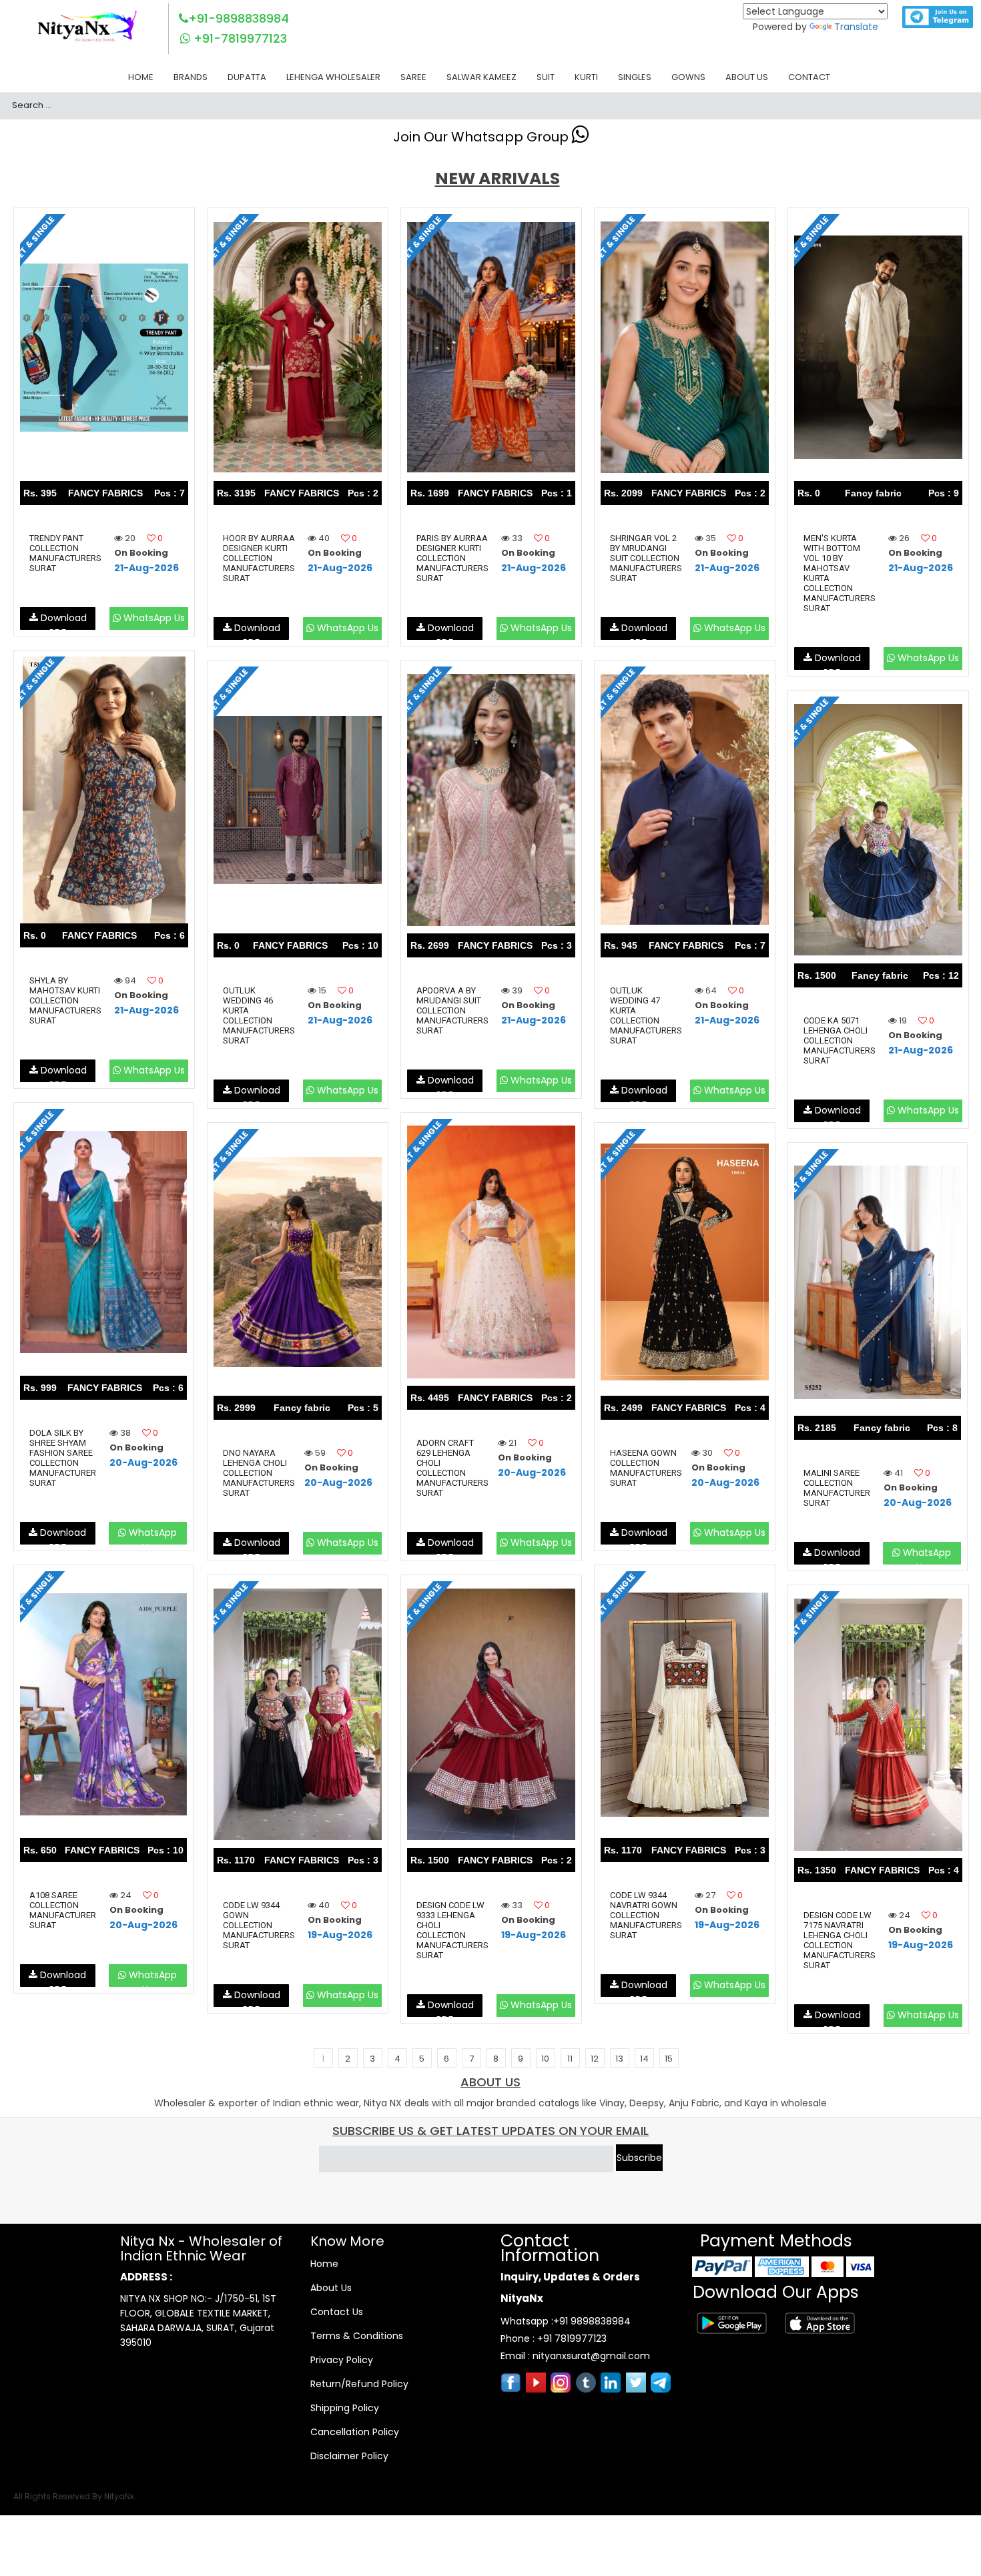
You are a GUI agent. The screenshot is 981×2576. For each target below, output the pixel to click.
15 (669, 2059)
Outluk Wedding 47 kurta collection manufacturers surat (646, 1015)
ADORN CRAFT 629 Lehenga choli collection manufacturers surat (452, 1468)
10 (545, 2059)
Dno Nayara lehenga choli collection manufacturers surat (259, 1473)
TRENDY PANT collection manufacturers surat (65, 553)
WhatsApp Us (153, 618)
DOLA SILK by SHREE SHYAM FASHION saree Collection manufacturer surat (63, 1458)
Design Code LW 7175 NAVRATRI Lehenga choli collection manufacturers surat (840, 1940)
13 (619, 2059)
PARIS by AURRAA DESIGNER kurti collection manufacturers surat (452, 558)
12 (595, 2059)
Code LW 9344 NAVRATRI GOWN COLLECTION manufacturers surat (646, 1915)
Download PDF (62, 620)
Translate (856, 27)
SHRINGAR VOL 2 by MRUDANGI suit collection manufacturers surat (646, 558)
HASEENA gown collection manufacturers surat (646, 1468)
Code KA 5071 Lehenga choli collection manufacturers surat (840, 1040)
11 (570, 2059)
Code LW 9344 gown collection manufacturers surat (259, 1925)
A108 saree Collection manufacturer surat (63, 1910)
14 (644, 2059)
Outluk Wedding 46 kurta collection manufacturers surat (259, 1015)
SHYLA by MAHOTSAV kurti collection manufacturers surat (65, 1000)
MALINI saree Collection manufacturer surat (837, 1488)
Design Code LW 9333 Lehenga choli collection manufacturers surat (452, 1930)
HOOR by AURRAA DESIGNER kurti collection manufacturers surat (259, 558)
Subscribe (639, 2158)
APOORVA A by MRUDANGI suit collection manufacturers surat (452, 1010)
